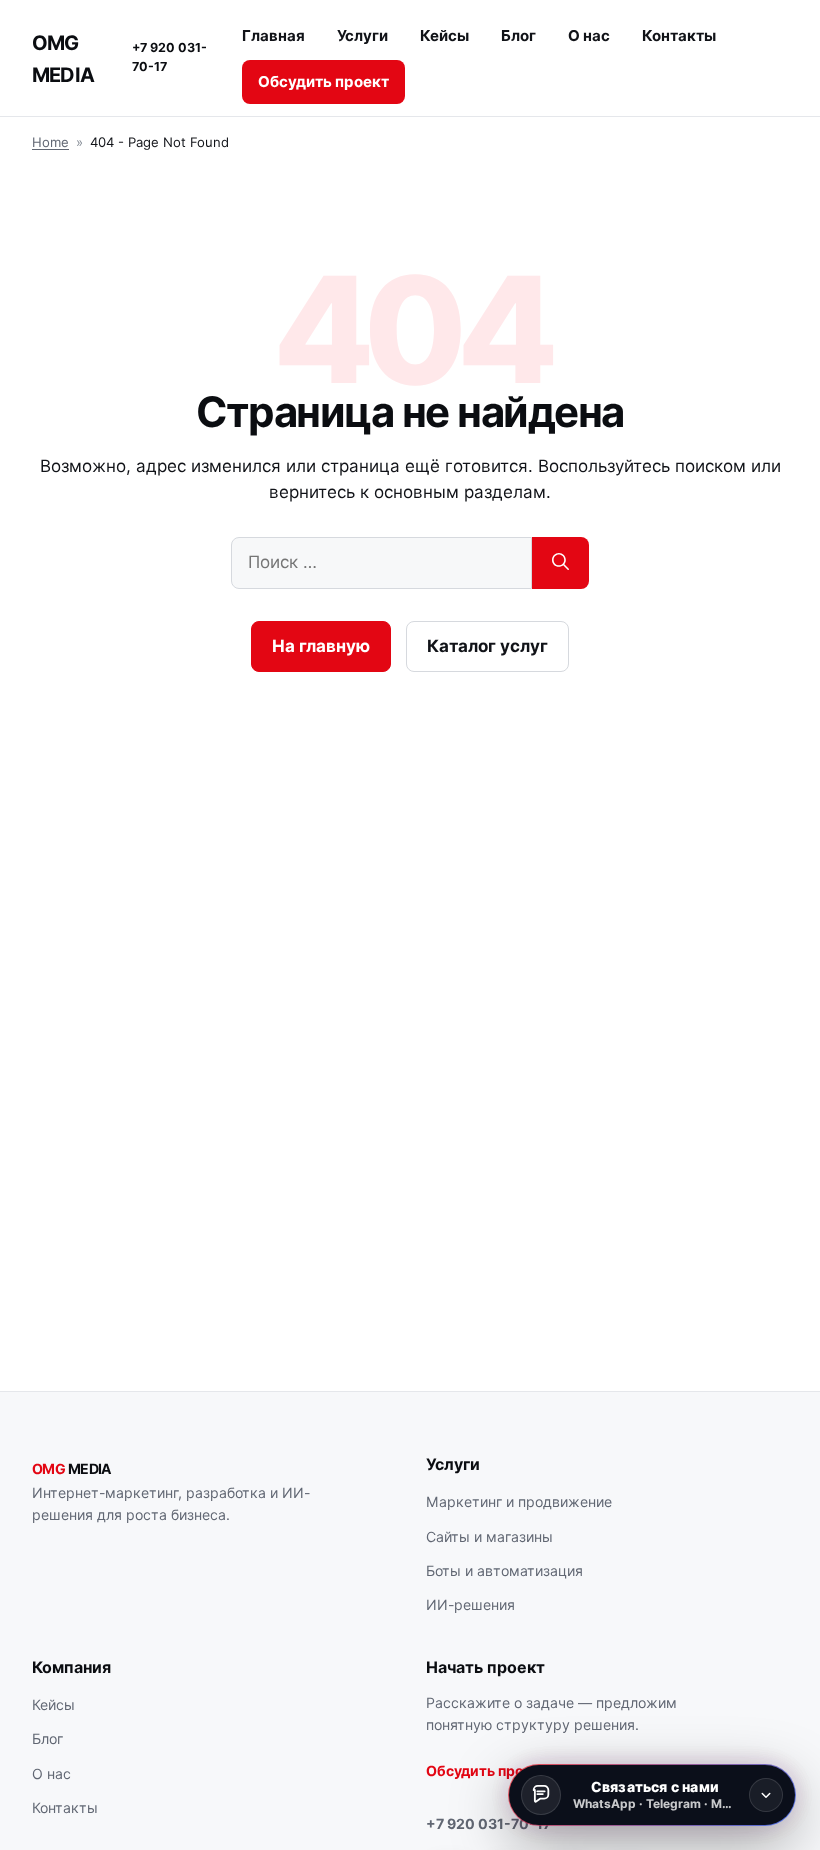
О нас (589, 35)
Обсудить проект (323, 81)
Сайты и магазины (489, 1536)
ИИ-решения (470, 1604)
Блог (518, 35)
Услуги (362, 35)
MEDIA (72, 1468)
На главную (321, 646)
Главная (273, 35)
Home (50, 142)
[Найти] (560, 563)
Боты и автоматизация (504, 1570)
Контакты (679, 35)
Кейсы (444, 35)
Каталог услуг (487, 646)
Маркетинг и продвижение (519, 1501)
